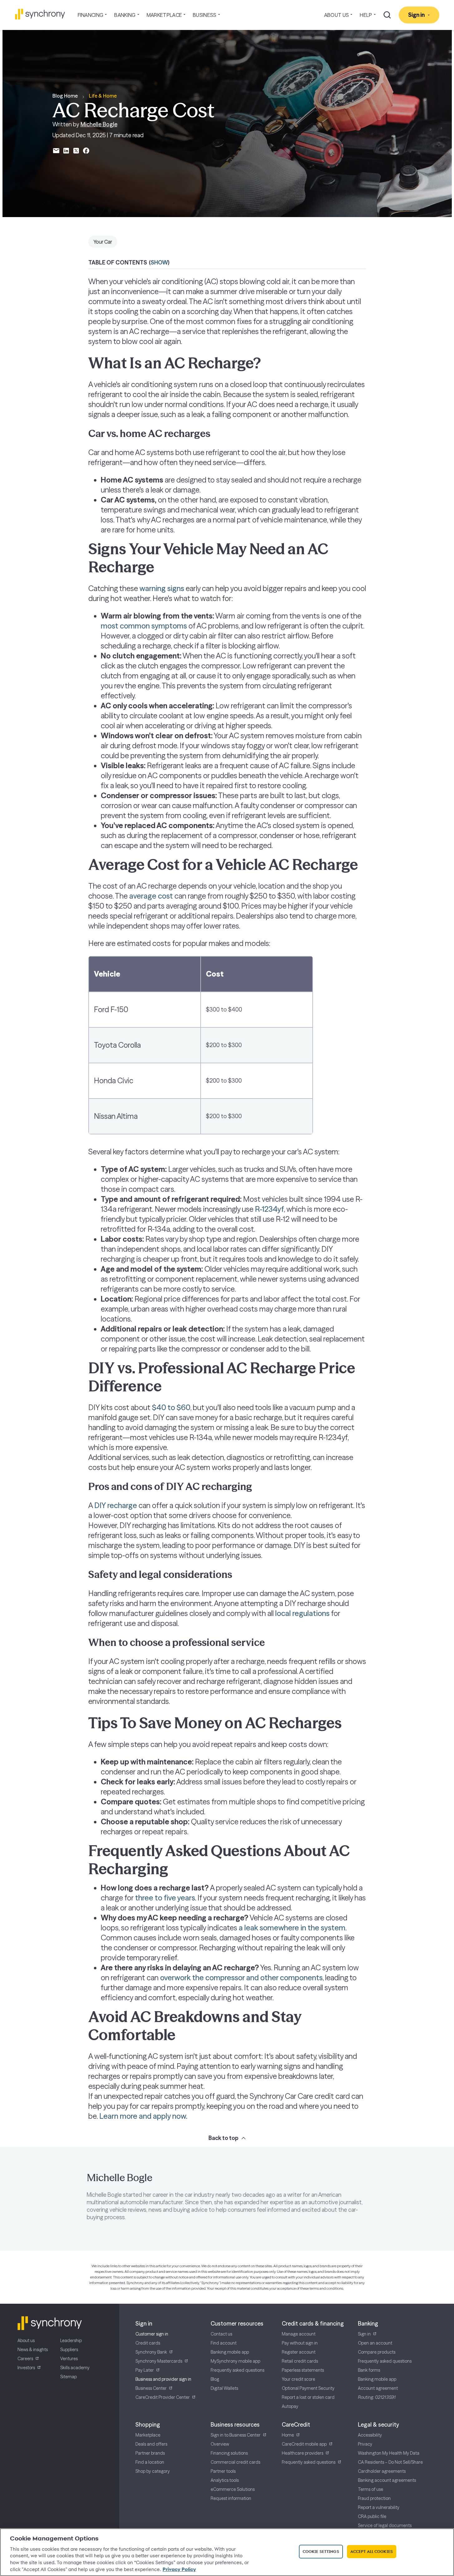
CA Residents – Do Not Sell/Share (390, 2462)
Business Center (151, 2388)
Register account (299, 2352)
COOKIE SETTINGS (321, 2551)
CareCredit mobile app (304, 2444)
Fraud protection (374, 2498)
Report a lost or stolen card (308, 2397)
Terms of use (371, 2489)
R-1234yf (269, 1209)
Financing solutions (229, 2453)
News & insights (33, 2350)
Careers (25, 2359)
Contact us (221, 2334)
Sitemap (68, 2377)
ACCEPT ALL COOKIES (372, 2551)
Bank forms (369, 2370)
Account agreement (378, 2388)
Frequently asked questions (237, 2370)
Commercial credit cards (235, 2462)
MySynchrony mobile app (235, 2361)
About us (26, 2341)
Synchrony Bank (151, 2352)
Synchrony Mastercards (159, 2361)
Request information (231, 2498)
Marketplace (148, 2435)
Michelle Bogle (99, 124)
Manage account (299, 2334)
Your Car (103, 242)
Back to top (223, 2138)
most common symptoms (144, 626)
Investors (26, 2368)
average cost (151, 896)
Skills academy (75, 2368)
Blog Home (65, 96)
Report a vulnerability (379, 2507)
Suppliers (69, 2350)
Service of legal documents (385, 2525)
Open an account (375, 2343)
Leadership (71, 2341)
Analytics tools (225, 2480)
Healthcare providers (303, 2453)
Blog (215, 2379)
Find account (224, 2343)
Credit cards (148, 2343)
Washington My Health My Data (389, 2453)
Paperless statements (303, 2370)
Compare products (377, 2352)
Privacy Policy (179, 2569)
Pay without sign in (300, 2343)
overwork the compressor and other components (241, 1978)
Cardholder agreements (382, 2471)
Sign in (364, 2334)
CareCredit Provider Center (163, 2397)
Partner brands (150, 2453)
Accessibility (370, 2435)
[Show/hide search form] (387, 15)
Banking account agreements (387, 2480)
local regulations (302, 1613)
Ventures (69, 2359)
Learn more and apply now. (143, 2116)
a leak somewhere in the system (292, 1928)
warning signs (162, 588)
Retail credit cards (300, 2361)
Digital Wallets (224, 2388)
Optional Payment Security (308, 2388)
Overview (220, 2444)
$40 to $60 (171, 1407)
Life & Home (103, 96)
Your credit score (298, 2379)
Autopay (290, 2406)
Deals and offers (151, 2444)
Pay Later (145, 2370)
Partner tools (223, 2471)
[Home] (40, 14)
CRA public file (372, 2516)
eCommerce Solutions (233, 2489)
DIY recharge (116, 1505)
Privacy (365, 2444)
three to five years (165, 1898)
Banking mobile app (230, 2352)
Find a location (150, 2462)
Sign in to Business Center (236, 2435)
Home (288, 2435)
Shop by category (153, 2471)
